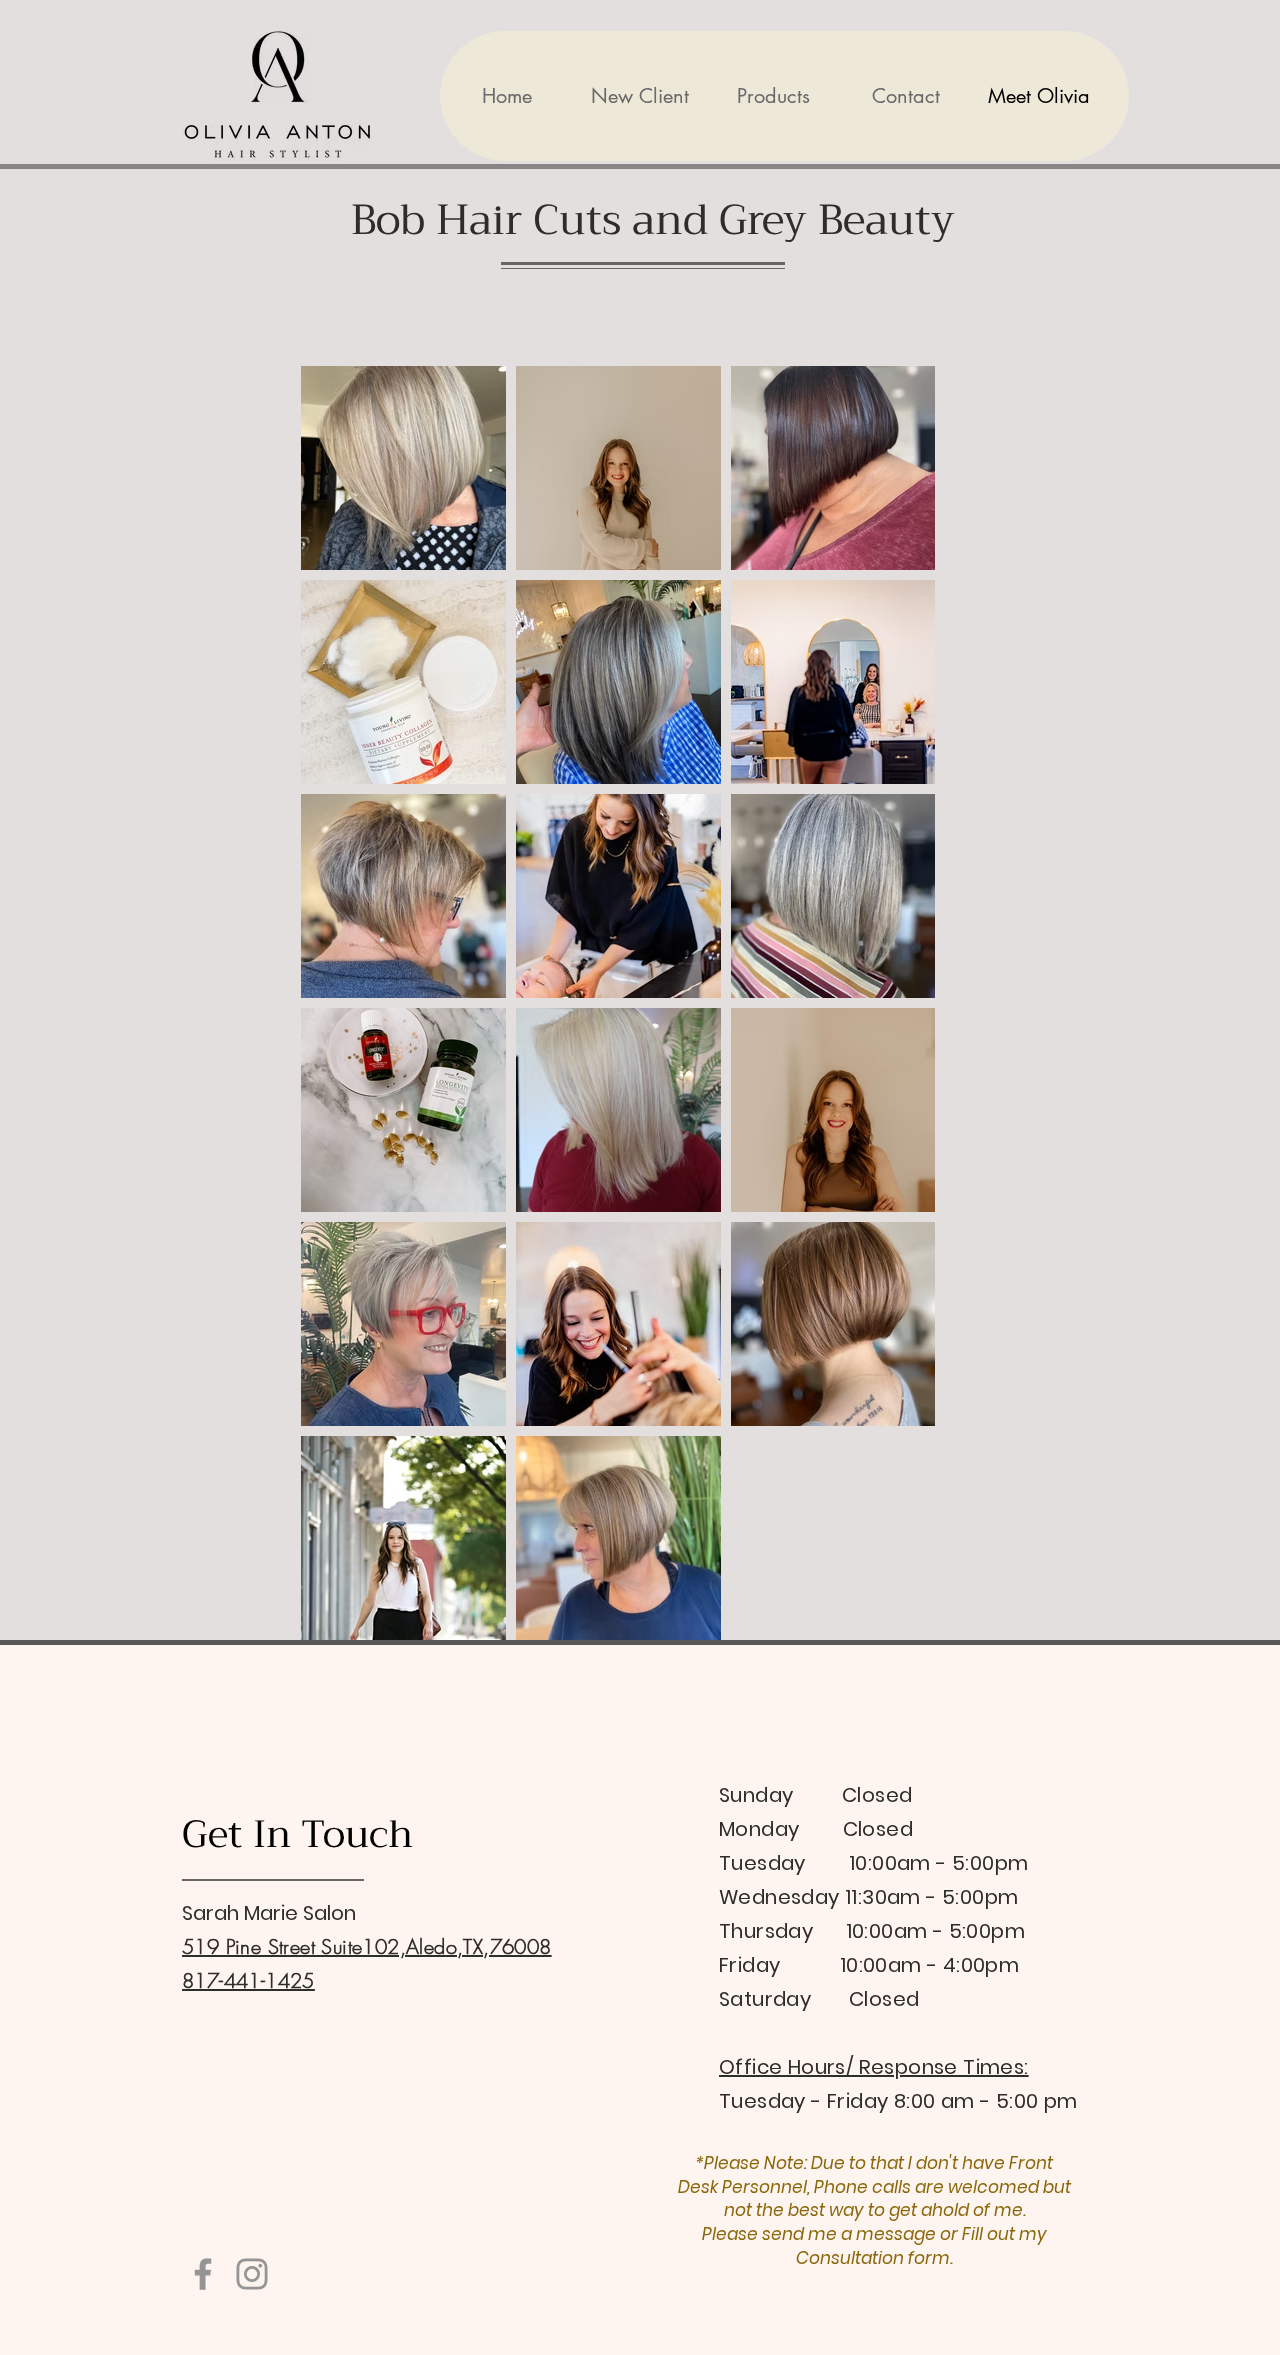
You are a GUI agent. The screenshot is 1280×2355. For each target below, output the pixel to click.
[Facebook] (203, 2274)
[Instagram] (252, 2274)
